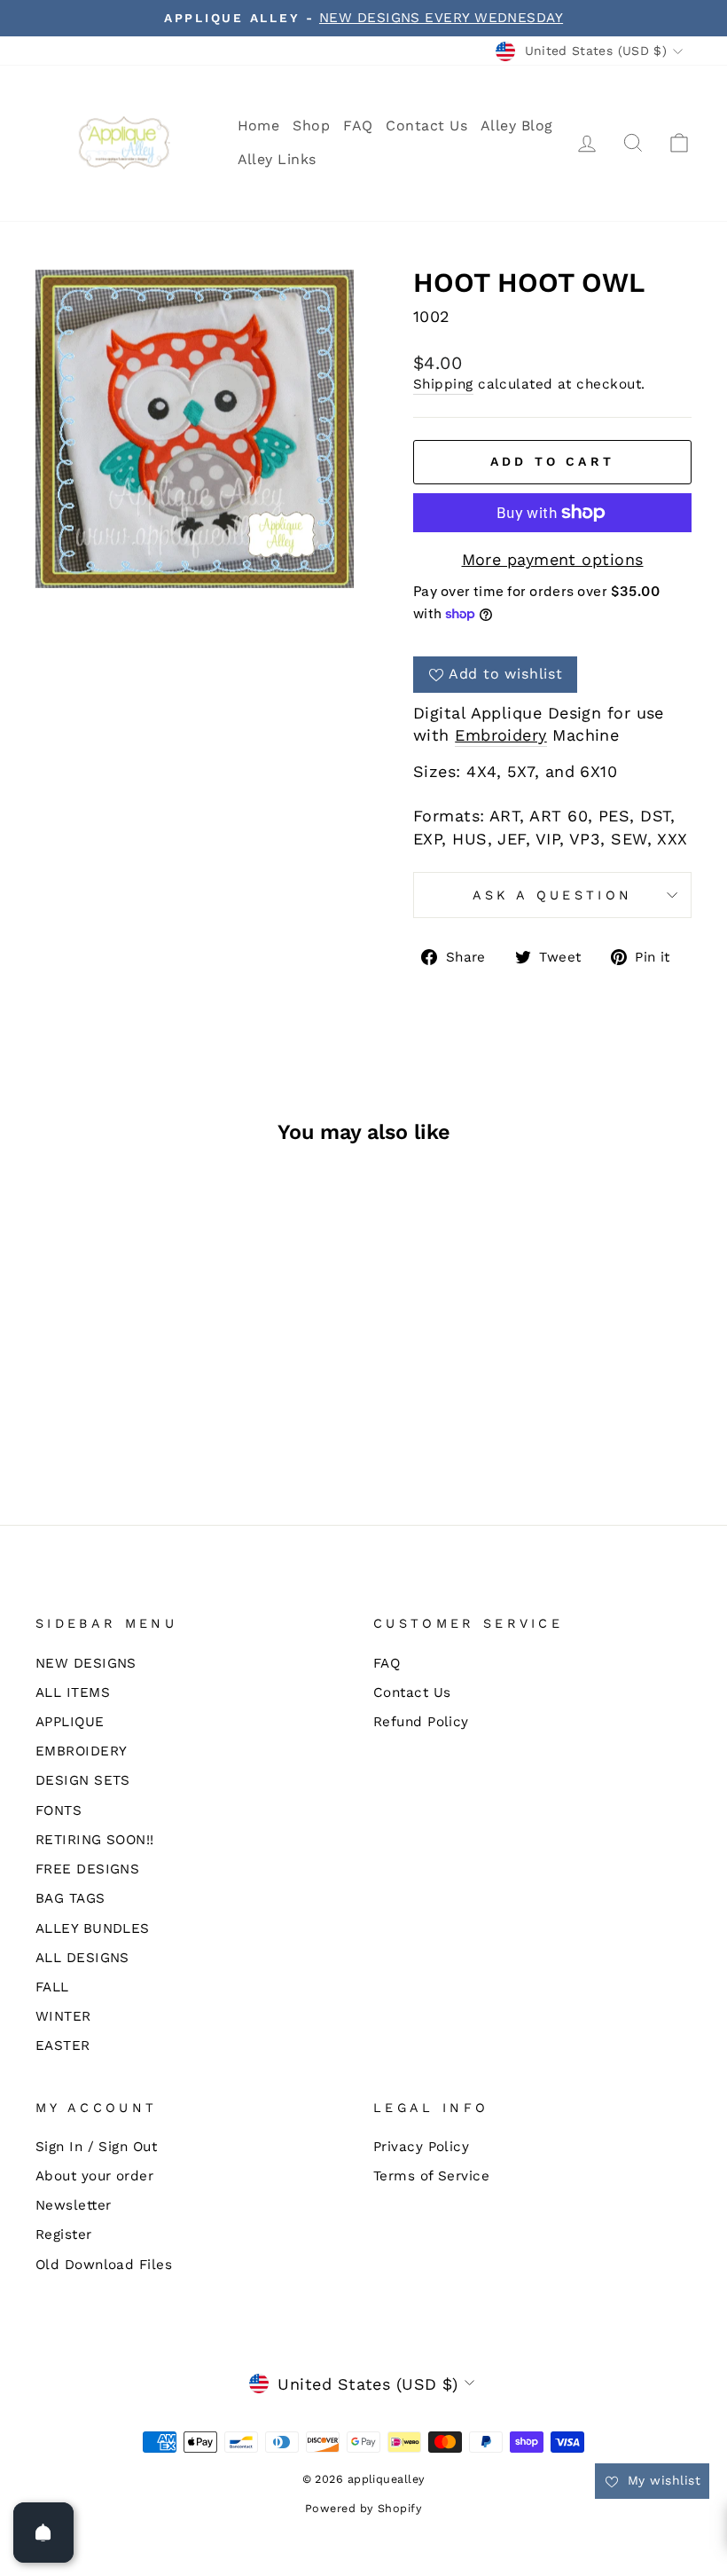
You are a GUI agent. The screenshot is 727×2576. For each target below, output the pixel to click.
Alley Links (277, 159)
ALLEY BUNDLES (93, 1928)
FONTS (59, 1810)
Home (259, 126)
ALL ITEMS (73, 1692)
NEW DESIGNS (86, 1663)
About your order (94, 2176)
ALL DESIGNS (82, 1958)
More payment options (553, 559)
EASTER (63, 2046)
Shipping (443, 384)
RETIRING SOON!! (95, 1840)
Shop (311, 126)
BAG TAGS (70, 1898)
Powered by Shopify (363, 2508)
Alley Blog (517, 126)
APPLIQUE (70, 1722)
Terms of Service (431, 2176)
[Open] (43, 2533)
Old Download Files (104, 2265)
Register (64, 2234)
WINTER (63, 2016)
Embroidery (501, 735)
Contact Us (426, 126)
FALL (52, 1987)
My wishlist (662, 2480)
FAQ (358, 126)
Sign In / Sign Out (96, 2147)
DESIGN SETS (83, 1780)
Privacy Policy (421, 2147)
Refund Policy (421, 1722)
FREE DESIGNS (87, 1869)
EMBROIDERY (82, 1751)
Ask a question (552, 895)
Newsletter (74, 2205)
